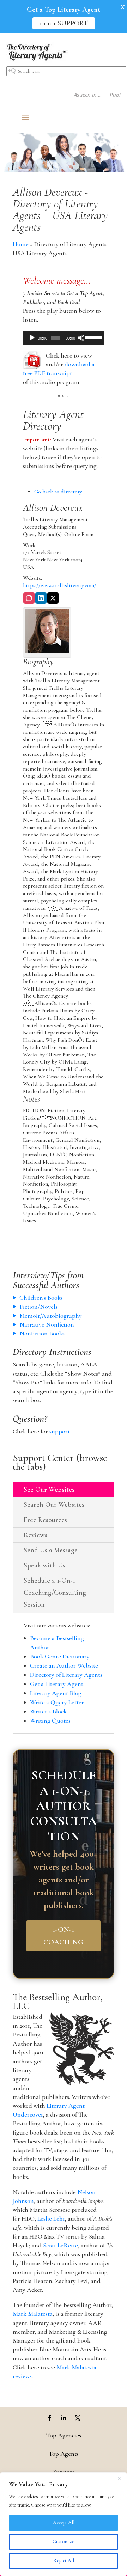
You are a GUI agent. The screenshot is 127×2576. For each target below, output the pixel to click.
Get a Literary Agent (57, 1684)
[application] (64, 338)
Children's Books (41, 1298)
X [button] (123, 7)
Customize (64, 2542)
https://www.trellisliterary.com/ (60, 585)
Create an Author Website (64, 1665)
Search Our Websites (54, 1505)
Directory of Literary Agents (66, 1675)
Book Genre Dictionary (60, 1656)
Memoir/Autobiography (51, 1316)
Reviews (35, 1535)
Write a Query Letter (57, 1702)
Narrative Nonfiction (47, 1324)
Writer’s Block (48, 1711)
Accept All (64, 2523)
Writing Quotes (50, 1721)
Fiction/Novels (38, 1307)
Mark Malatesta (33, 2314)
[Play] (32, 338)
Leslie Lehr (51, 2218)
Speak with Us (44, 1565)
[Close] (120, 2478)
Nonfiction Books (42, 1333)
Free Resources (45, 1520)
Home (21, 244)
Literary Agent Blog (56, 1693)
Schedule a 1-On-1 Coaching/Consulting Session (55, 1593)
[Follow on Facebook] (49, 2418)
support (60, 1431)
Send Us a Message (51, 1550)
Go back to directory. (59, 492)
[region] (64, 2524)
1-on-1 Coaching (64, 1936)
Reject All (64, 2561)
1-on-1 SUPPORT (64, 23)
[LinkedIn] (41, 599)
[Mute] (81, 338)
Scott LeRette (61, 2245)
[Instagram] (29, 599)
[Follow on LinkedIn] (64, 2418)
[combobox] (66, 71)
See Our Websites (49, 1490)
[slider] (93, 337)
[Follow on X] (78, 2418)
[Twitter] (53, 599)
